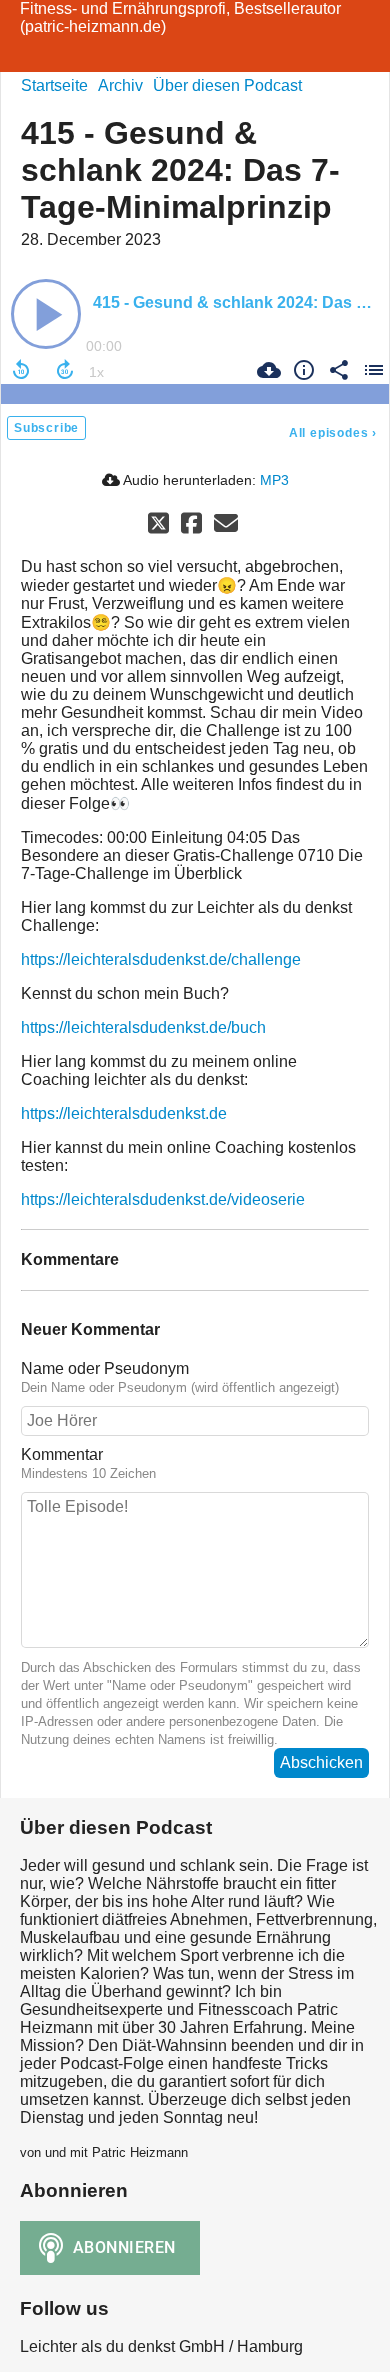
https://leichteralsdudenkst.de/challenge (161, 959)
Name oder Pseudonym (105, 1368)
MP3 (274, 480)
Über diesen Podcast (227, 85)
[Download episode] (266, 370)
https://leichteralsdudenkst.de (124, 1113)
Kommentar (62, 1454)
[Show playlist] (371, 370)
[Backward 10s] (21, 370)
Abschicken (321, 1762)
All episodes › (333, 433)
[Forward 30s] (65, 370)
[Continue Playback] (46, 314)
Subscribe (46, 428)
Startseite (54, 85)
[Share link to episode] (336, 370)
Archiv (120, 85)
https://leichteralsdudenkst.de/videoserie (163, 1199)
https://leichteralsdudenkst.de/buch (143, 1027)
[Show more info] (301, 370)
